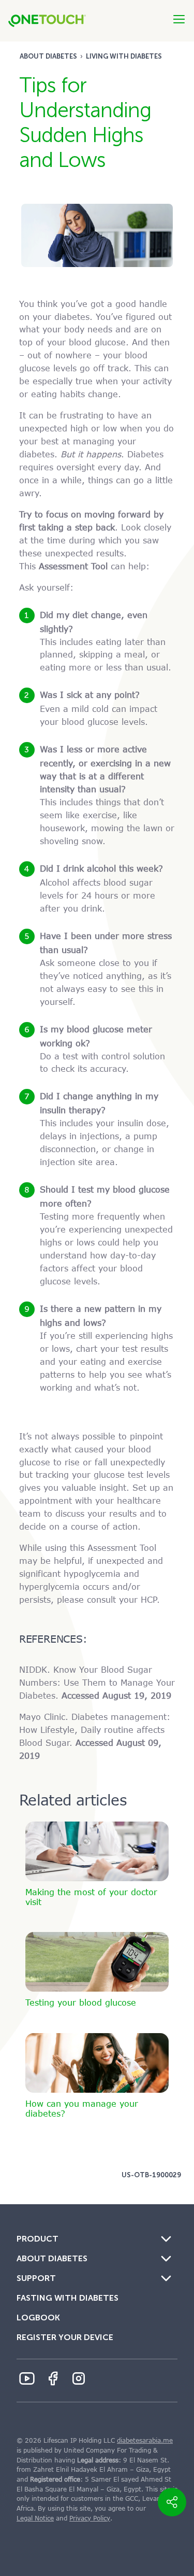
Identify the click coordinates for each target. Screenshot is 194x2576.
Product (38, 2239)
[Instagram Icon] (79, 2378)
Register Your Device (65, 2337)
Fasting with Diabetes (68, 2298)
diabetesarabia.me (145, 2441)
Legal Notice (35, 2518)
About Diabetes (48, 56)
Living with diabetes (124, 56)
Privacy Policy (90, 2518)
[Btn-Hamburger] (179, 19)
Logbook (38, 2318)
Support (36, 2278)
